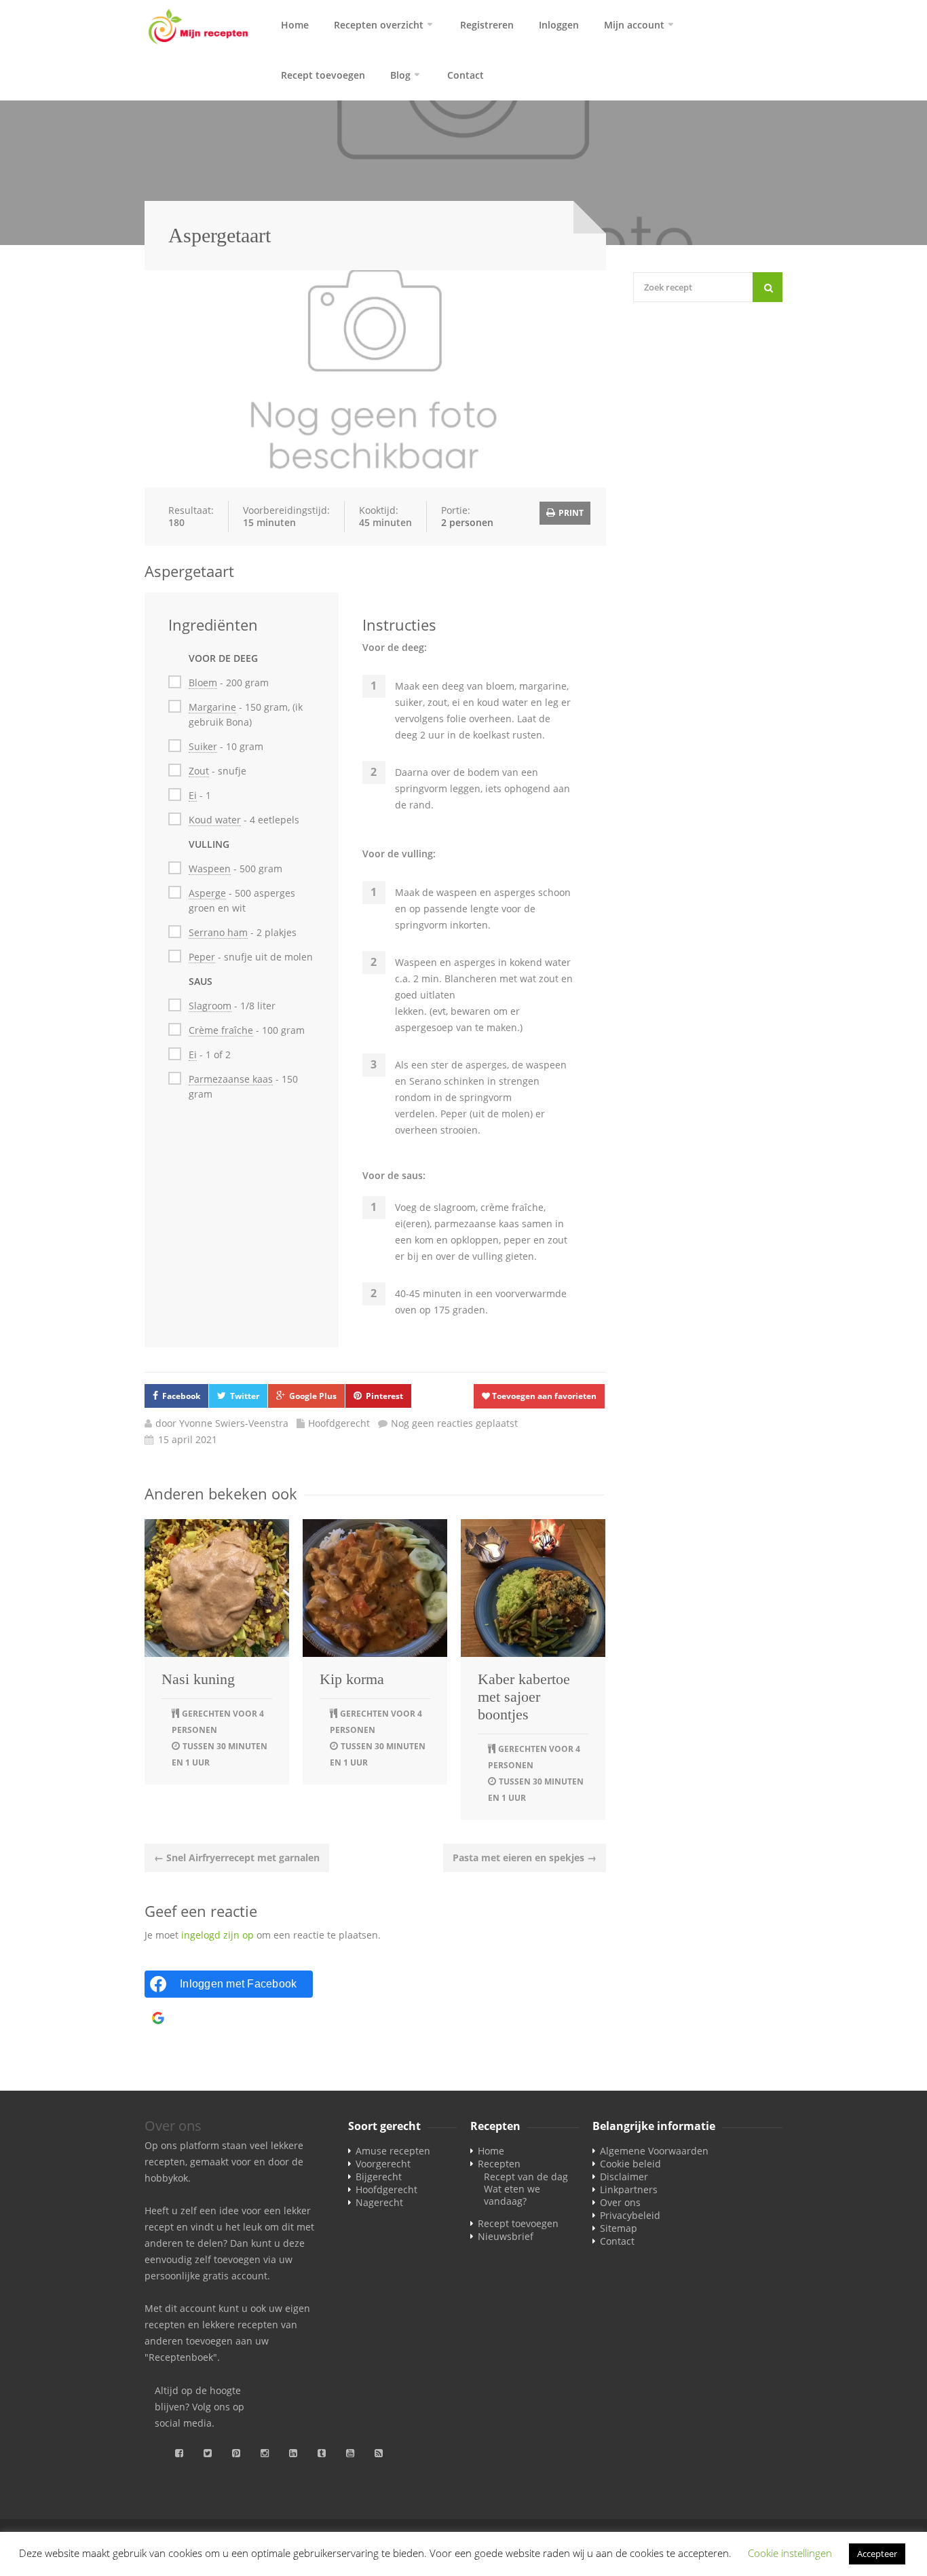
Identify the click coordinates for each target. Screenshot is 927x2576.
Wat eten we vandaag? (512, 2195)
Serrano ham (218, 932)
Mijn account (634, 25)
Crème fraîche (221, 1030)
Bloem (203, 683)
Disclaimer (624, 2177)
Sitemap (619, 2228)
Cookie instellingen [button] (790, 2553)
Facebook (181, 1396)
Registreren (487, 25)
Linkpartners (629, 2189)
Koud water (215, 820)
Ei (193, 795)
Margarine (212, 707)
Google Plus (313, 1396)
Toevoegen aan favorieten (543, 1396)
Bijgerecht (379, 2177)
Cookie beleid (630, 2164)
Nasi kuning (198, 1679)
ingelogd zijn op (217, 1935)
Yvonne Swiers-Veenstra (234, 1423)
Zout (199, 771)
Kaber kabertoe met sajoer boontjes (524, 1697)
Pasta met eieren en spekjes (525, 1858)
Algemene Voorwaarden (654, 2151)
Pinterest (384, 1396)
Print (570, 513)
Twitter (245, 1396)
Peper (202, 957)
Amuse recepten (393, 2151)
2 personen (467, 522)
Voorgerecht (383, 2164)
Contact (466, 75)
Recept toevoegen (323, 75)
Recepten (499, 2164)
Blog (400, 75)
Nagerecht (379, 2202)
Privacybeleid (630, 2215)
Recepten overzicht (379, 25)
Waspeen (210, 869)
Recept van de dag (526, 2177)
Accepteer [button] (877, 2554)
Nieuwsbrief (506, 2236)
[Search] (768, 287)
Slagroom (210, 1006)
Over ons (620, 2202)
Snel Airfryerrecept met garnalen (237, 1858)
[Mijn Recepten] (199, 27)
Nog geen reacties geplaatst (454, 1423)
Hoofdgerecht (339, 1423)
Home (295, 25)
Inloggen (559, 25)
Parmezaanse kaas (231, 1079)
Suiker (203, 746)
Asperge (207, 893)
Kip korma (352, 1679)
